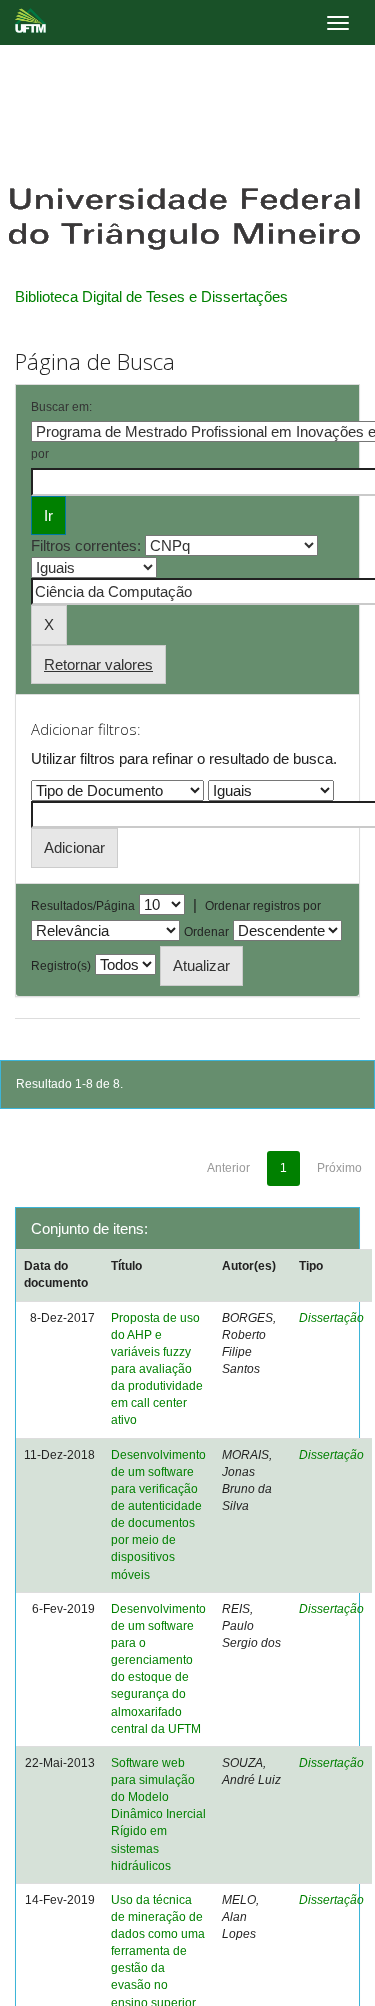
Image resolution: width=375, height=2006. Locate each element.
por (40, 454)
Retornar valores (98, 664)
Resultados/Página (83, 906)
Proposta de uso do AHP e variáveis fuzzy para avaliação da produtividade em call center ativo (157, 1369)
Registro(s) (61, 966)
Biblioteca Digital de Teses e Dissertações (151, 296)
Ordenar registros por (263, 906)
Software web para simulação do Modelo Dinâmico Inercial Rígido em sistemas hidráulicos (158, 1814)
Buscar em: (61, 407)
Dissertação (331, 1318)
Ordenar (206, 932)
